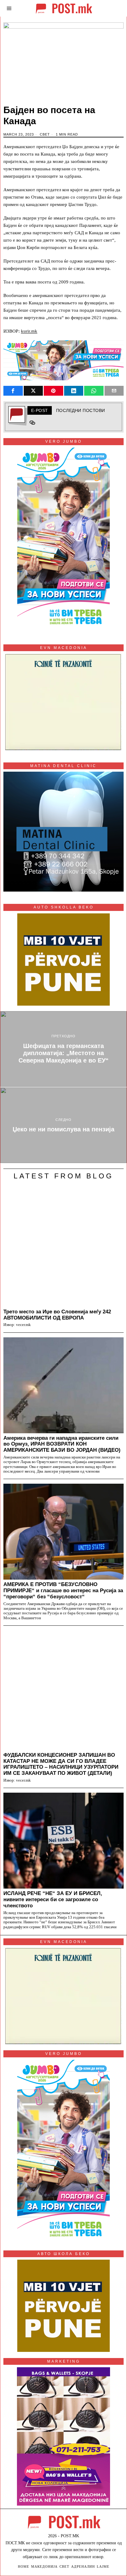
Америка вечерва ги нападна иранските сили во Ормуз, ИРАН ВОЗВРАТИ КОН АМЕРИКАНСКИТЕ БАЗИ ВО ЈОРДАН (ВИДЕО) (62, 1444)
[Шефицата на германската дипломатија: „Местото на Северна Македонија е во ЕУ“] (63, 1049)
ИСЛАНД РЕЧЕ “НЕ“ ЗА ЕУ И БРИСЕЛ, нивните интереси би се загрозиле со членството (53, 1899)
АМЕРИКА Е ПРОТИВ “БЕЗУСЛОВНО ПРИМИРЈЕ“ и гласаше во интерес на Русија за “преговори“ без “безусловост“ (63, 1590)
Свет (45, 134)
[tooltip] (13, 391)
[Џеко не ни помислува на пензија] (63, 1125)
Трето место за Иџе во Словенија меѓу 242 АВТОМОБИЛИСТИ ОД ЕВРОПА (57, 1315)
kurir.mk (29, 331)
